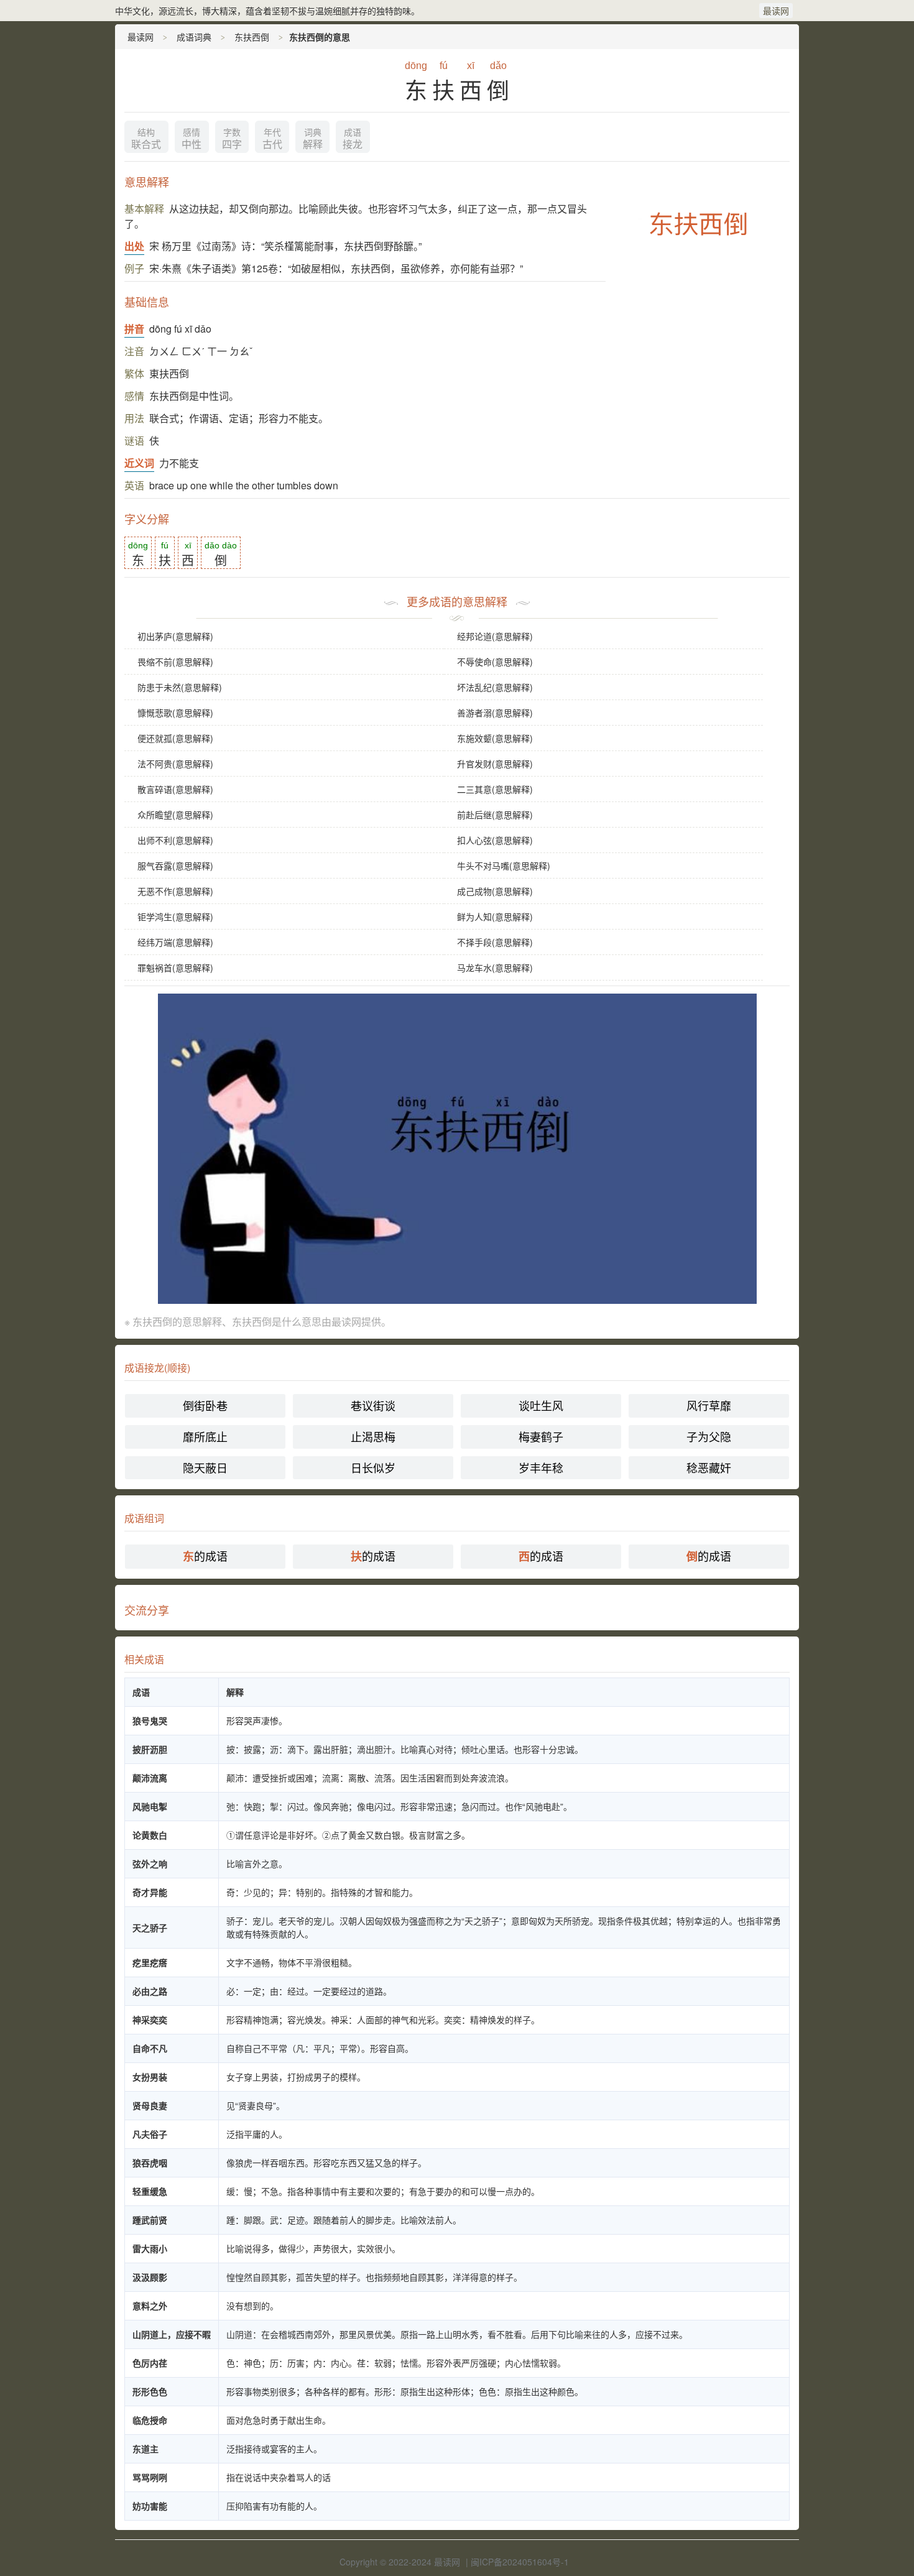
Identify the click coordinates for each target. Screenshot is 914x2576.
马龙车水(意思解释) (495, 967)
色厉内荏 (150, 2363)
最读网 (776, 11)
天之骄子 (150, 1927)
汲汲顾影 (150, 2277)
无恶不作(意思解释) (175, 891)
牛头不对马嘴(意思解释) (504, 866)
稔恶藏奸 (709, 1467)
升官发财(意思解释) (495, 764)
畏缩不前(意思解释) (175, 662)
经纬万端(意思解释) (175, 942)
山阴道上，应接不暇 (172, 2334)
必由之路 (150, 1991)
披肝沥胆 (150, 1749)
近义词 (139, 463)
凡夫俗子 (150, 2134)
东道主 (145, 2449)
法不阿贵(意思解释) (175, 764)
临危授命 (150, 2420)
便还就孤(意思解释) (175, 738)
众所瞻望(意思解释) (175, 815)
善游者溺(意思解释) (495, 713)
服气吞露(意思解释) (175, 866)
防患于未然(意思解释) (180, 687)
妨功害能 (150, 2506)
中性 (192, 139)
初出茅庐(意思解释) (175, 636)
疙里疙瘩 (150, 1962)
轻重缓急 (150, 2191)
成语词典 (194, 37)
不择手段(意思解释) (495, 942)
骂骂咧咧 (150, 2477)
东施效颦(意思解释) (495, 738)
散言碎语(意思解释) (175, 789)
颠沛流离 (150, 1778)
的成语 (205, 1556)
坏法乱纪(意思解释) (495, 687)
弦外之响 (150, 1863)
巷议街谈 (373, 1405)
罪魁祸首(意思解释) (175, 967)
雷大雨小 (150, 2248)
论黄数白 (150, 1835)
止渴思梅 (373, 1436)
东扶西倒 (252, 37)
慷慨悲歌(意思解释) (175, 713)
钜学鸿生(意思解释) (175, 916)
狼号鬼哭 (150, 1720)
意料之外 (150, 2306)
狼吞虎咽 (150, 2163)
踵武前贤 (150, 2220)
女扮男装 (150, 2077)
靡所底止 (205, 1436)
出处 (134, 246)
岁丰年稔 (541, 1467)
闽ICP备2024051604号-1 (520, 2562)
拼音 (134, 329)
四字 (232, 139)
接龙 (353, 139)
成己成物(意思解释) (495, 891)
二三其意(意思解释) (495, 789)
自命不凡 (150, 2048)
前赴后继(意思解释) (495, 815)
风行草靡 (709, 1405)
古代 (272, 139)
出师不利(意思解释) (175, 840)
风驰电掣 (150, 1806)
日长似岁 (373, 1467)
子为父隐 (709, 1436)
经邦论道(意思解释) (495, 636)
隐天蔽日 (205, 1467)
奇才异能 (150, 1892)
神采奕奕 (150, 2020)
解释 (313, 139)
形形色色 (150, 2391)
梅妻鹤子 (541, 1436)
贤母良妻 (150, 2105)
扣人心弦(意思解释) (495, 840)
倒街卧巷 (205, 1405)
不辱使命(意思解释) (495, 662)
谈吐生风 (541, 1405)
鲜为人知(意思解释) (495, 916)
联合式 (146, 139)
